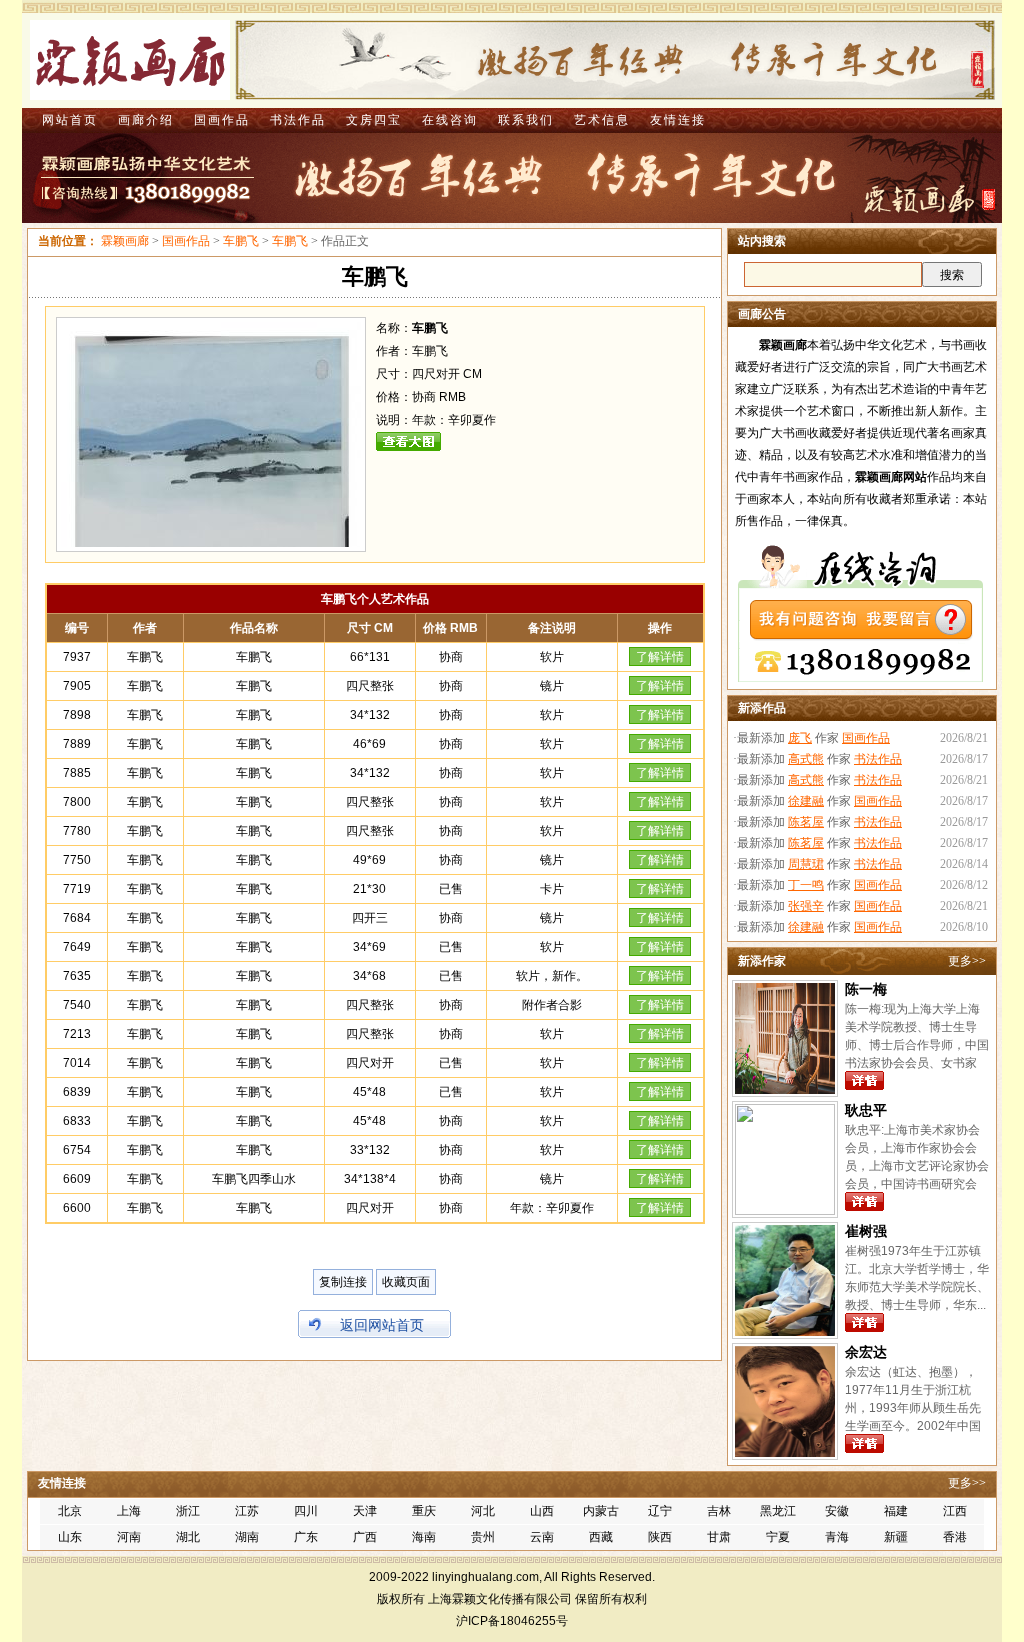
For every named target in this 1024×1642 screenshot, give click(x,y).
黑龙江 (778, 1511)
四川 (306, 1511)
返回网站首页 (382, 1325)
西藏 (601, 1537)
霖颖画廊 (125, 241)
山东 (70, 1537)
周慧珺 (806, 864)
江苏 (247, 1511)
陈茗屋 (806, 822)
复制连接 (343, 1282)
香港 (955, 1537)
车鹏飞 (241, 241)
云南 (542, 1537)
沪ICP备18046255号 (512, 1621)
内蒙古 (601, 1511)
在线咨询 (450, 120)
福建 (896, 1511)
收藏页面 (406, 1282)
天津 (365, 1511)
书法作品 (298, 120)
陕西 (660, 1537)
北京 (70, 1511)
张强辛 (806, 906)
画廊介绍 (146, 120)
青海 (837, 1537)
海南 (424, 1537)
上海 (129, 1511)
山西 (542, 1511)
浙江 (188, 1511)
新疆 (896, 1537)
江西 (955, 1511)
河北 (483, 1511)
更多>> (967, 961)
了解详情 (660, 657)
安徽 (837, 1511)
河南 (129, 1537)
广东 (306, 1537)
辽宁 (660, 1511)
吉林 (719, 1511)
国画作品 (222, 120)
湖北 (188, 1537)
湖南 (247, 1537)
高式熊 (806, 759)
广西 (365, 1537)
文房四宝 (374, 120)
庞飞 (800, 738)
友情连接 (678, 120)
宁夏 (778, 1537)
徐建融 (806, 801)
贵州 (483, 1537)
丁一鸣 (806, 885)
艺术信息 (602, 120)
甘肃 (719, 1537)
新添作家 (762, 961)
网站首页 (70, 120)
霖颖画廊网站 (891, 477)
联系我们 (526, 120)
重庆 (424, 1511)
